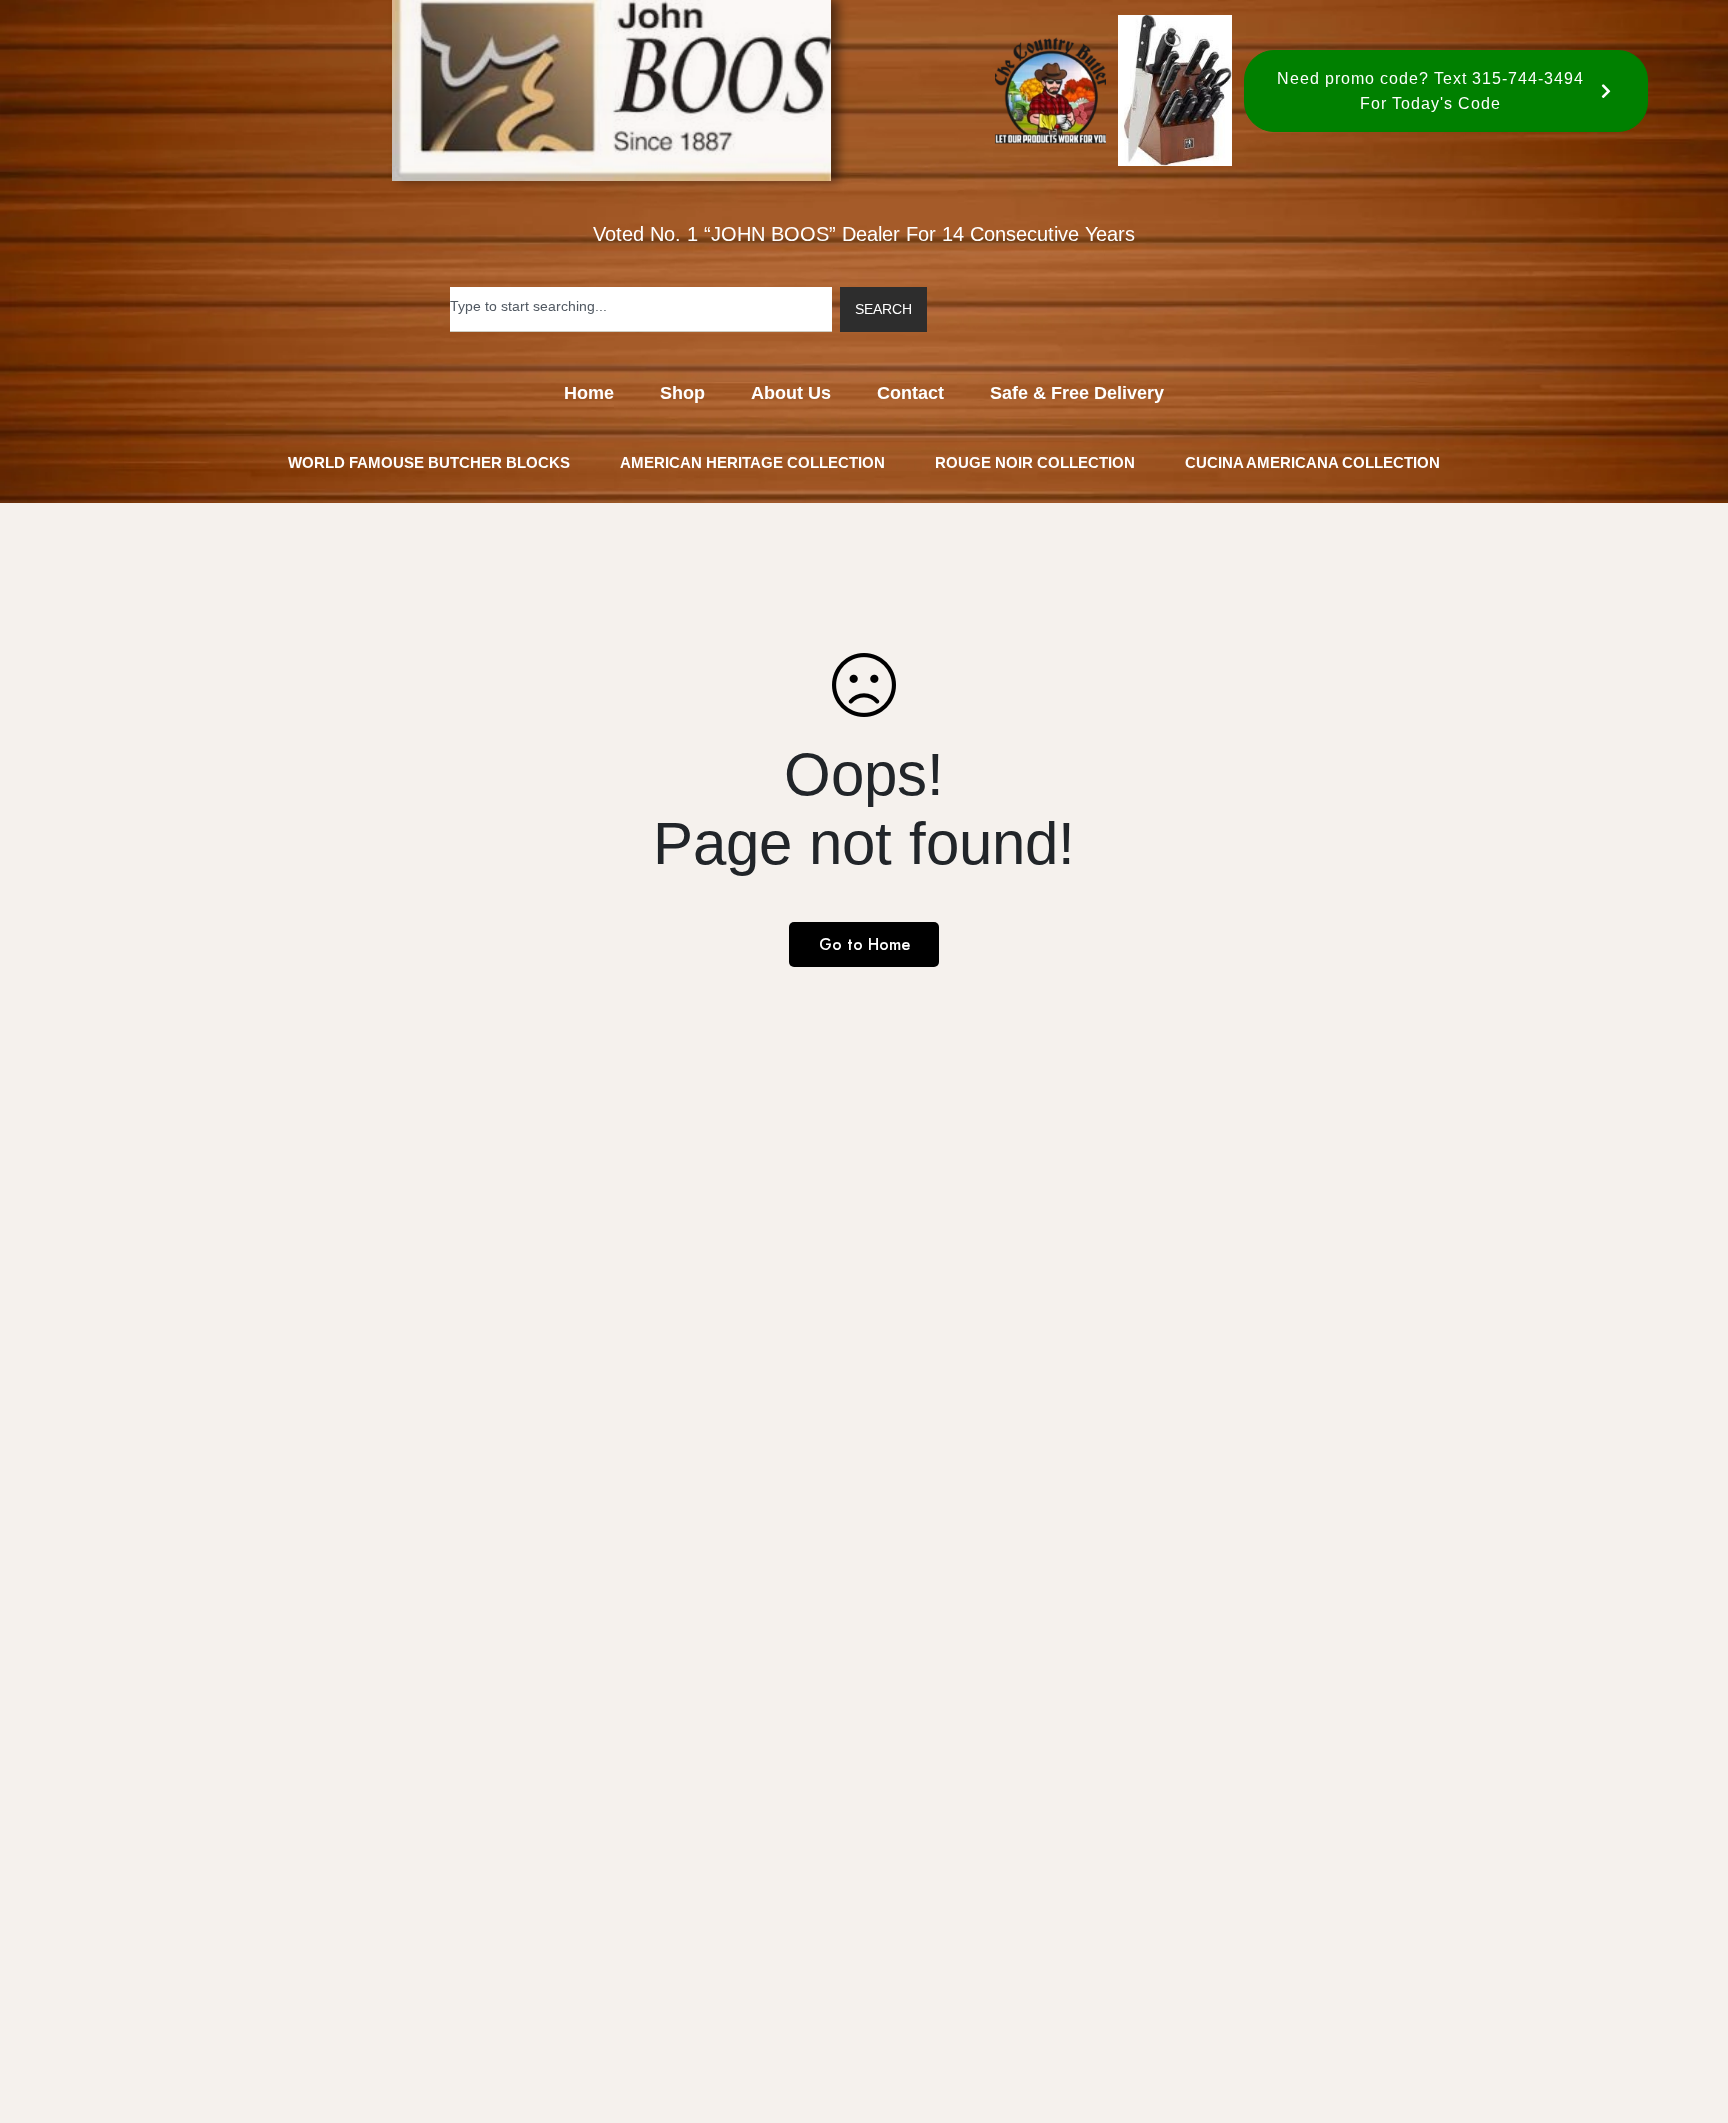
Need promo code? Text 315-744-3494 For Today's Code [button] (1430, 91)
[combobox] (641, 309)
